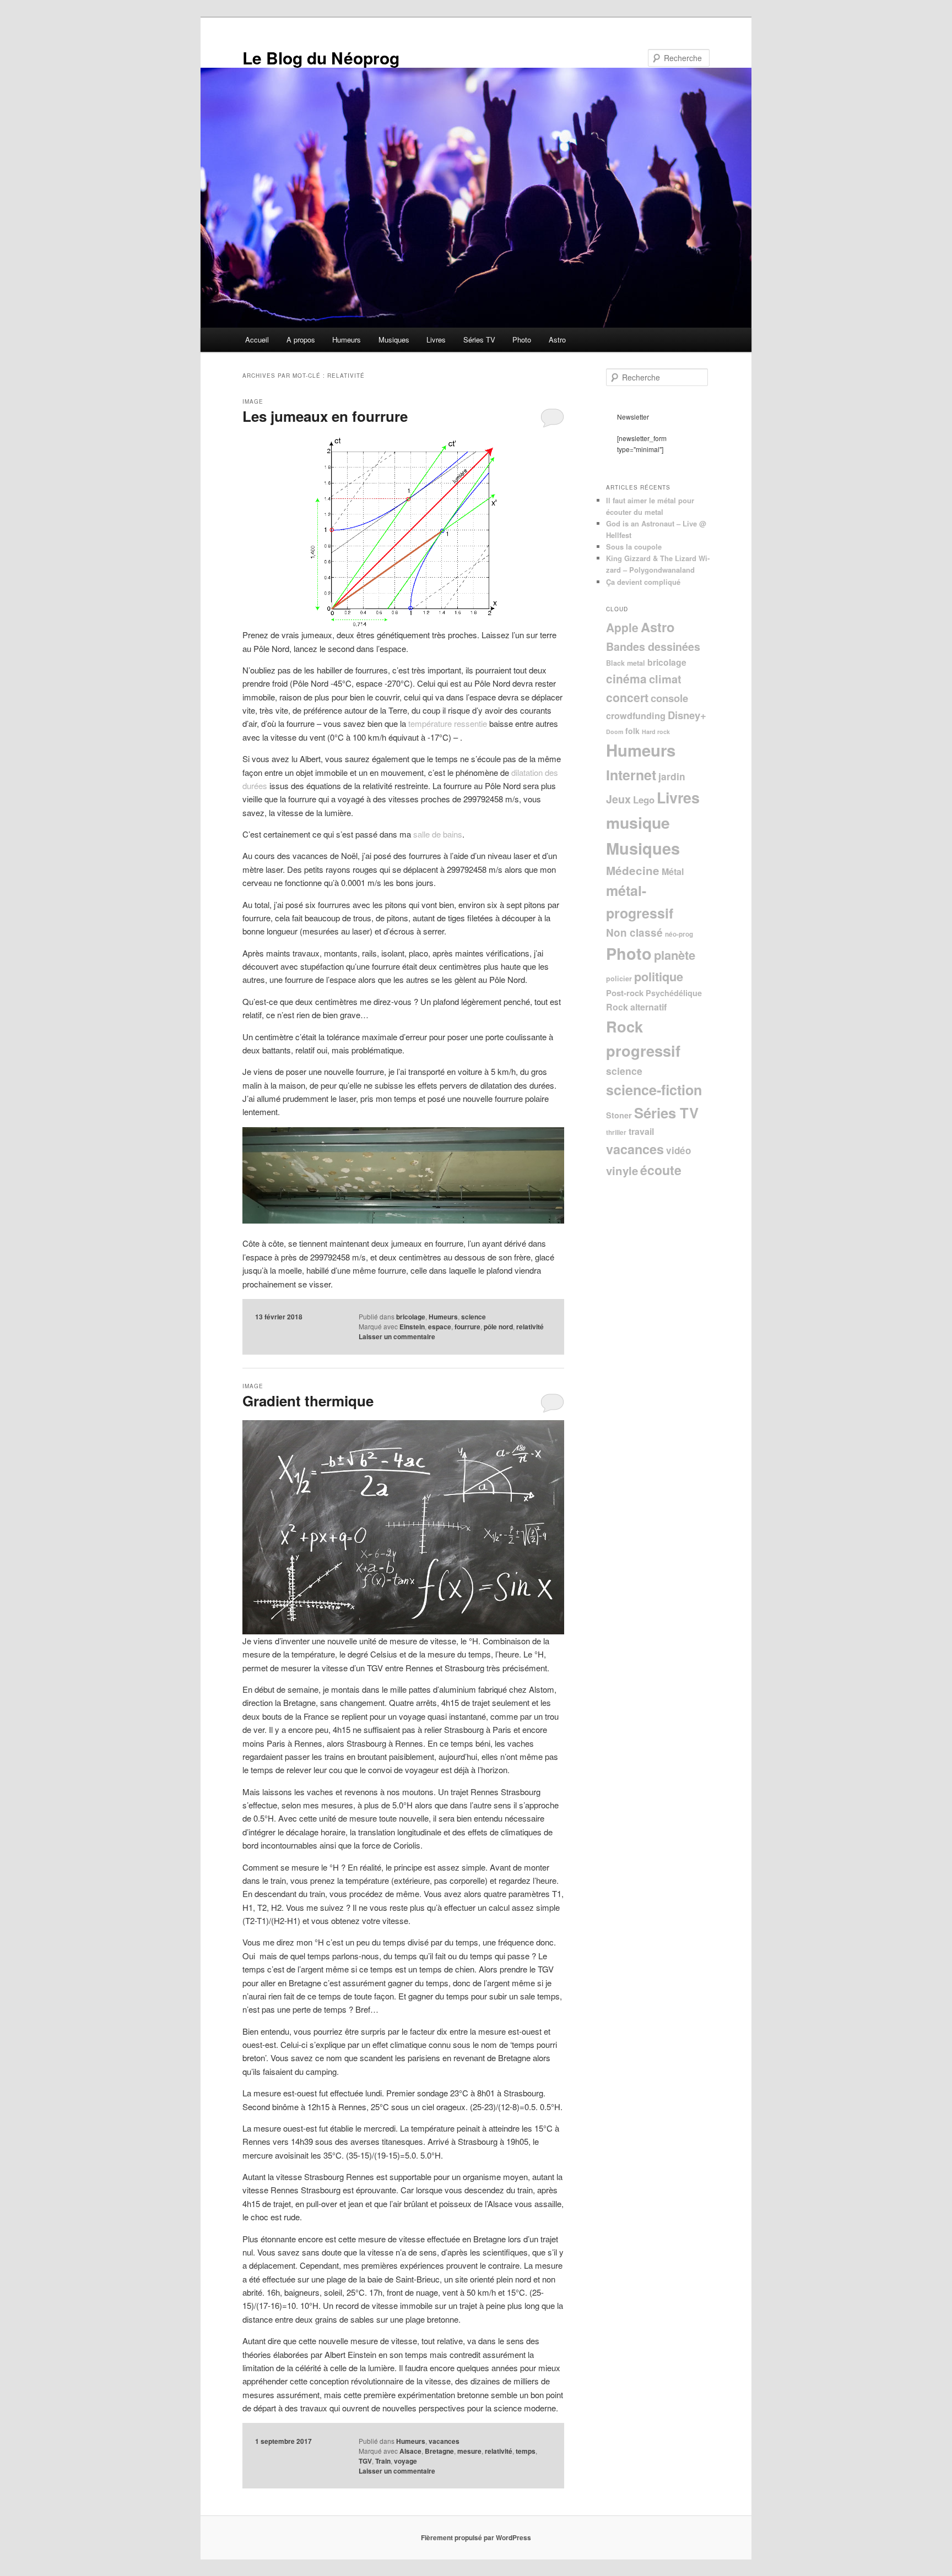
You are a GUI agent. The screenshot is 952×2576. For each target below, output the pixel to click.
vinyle (622, 1170)
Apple (622, 627)
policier (619, 979)
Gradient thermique (308, 1401)
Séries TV (479, 339)
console (669, 698)
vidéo (678, 1150)
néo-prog (679, 934)
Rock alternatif (636, 1007)
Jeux (618, 799)
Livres (436, 339)
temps (526, 2451)
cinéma (626, 678)
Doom (615, 732)
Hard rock (656, 732)
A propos (301, 339)
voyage (405, 2461)
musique (638, 822)
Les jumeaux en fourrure (325, 416)
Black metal (626, 663)
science (474, 1317)
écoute (661, 1170)
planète (675, 955)
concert (627, 697)
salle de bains (438, 834)
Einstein (412, 1327)
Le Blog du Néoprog (321, 58)
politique (659, 976)
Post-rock (625, 993)
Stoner (619, 1115)
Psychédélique (674, 993)
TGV (365, 2461)
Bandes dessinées (653, 646)
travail (641, 1131)
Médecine (633, 870)
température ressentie (448, 723)
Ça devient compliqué (643, 582)
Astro (557, 339)
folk (632, 731)
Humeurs (347, 339)
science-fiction (654, 1090)
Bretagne (439, 2451)
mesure (469, 2451)
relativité (530, 1327)
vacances (444, 2441)
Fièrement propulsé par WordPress (476, 2537)
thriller (616, 1132)
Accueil (257, 339)
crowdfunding (636, 716)
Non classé (634, 933)
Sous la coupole (634, 547)
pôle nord (498, 1327)
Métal (673, 871)
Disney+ (687, 715)
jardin (672, 776)
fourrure (467, 1327)
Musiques (394, 339)
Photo (522, 339)
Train (383, 2461)
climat (665, 679)
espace (440, 1327)
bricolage (411, 1317)
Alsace (410, 2451)
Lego (644, 800)
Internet (631, 775)
